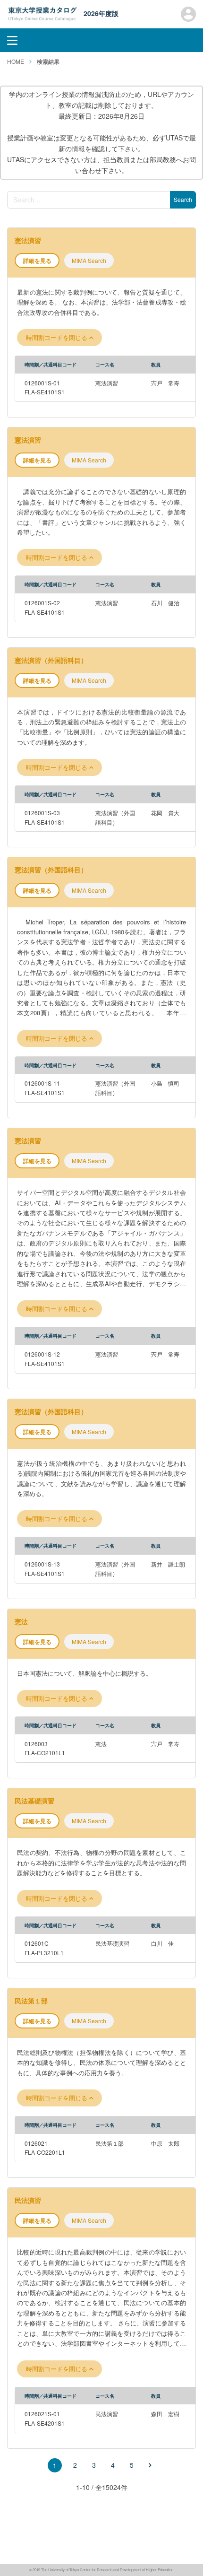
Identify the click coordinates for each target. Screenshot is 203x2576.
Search (183, 199)
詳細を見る (37, 261)
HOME (16, 61)
